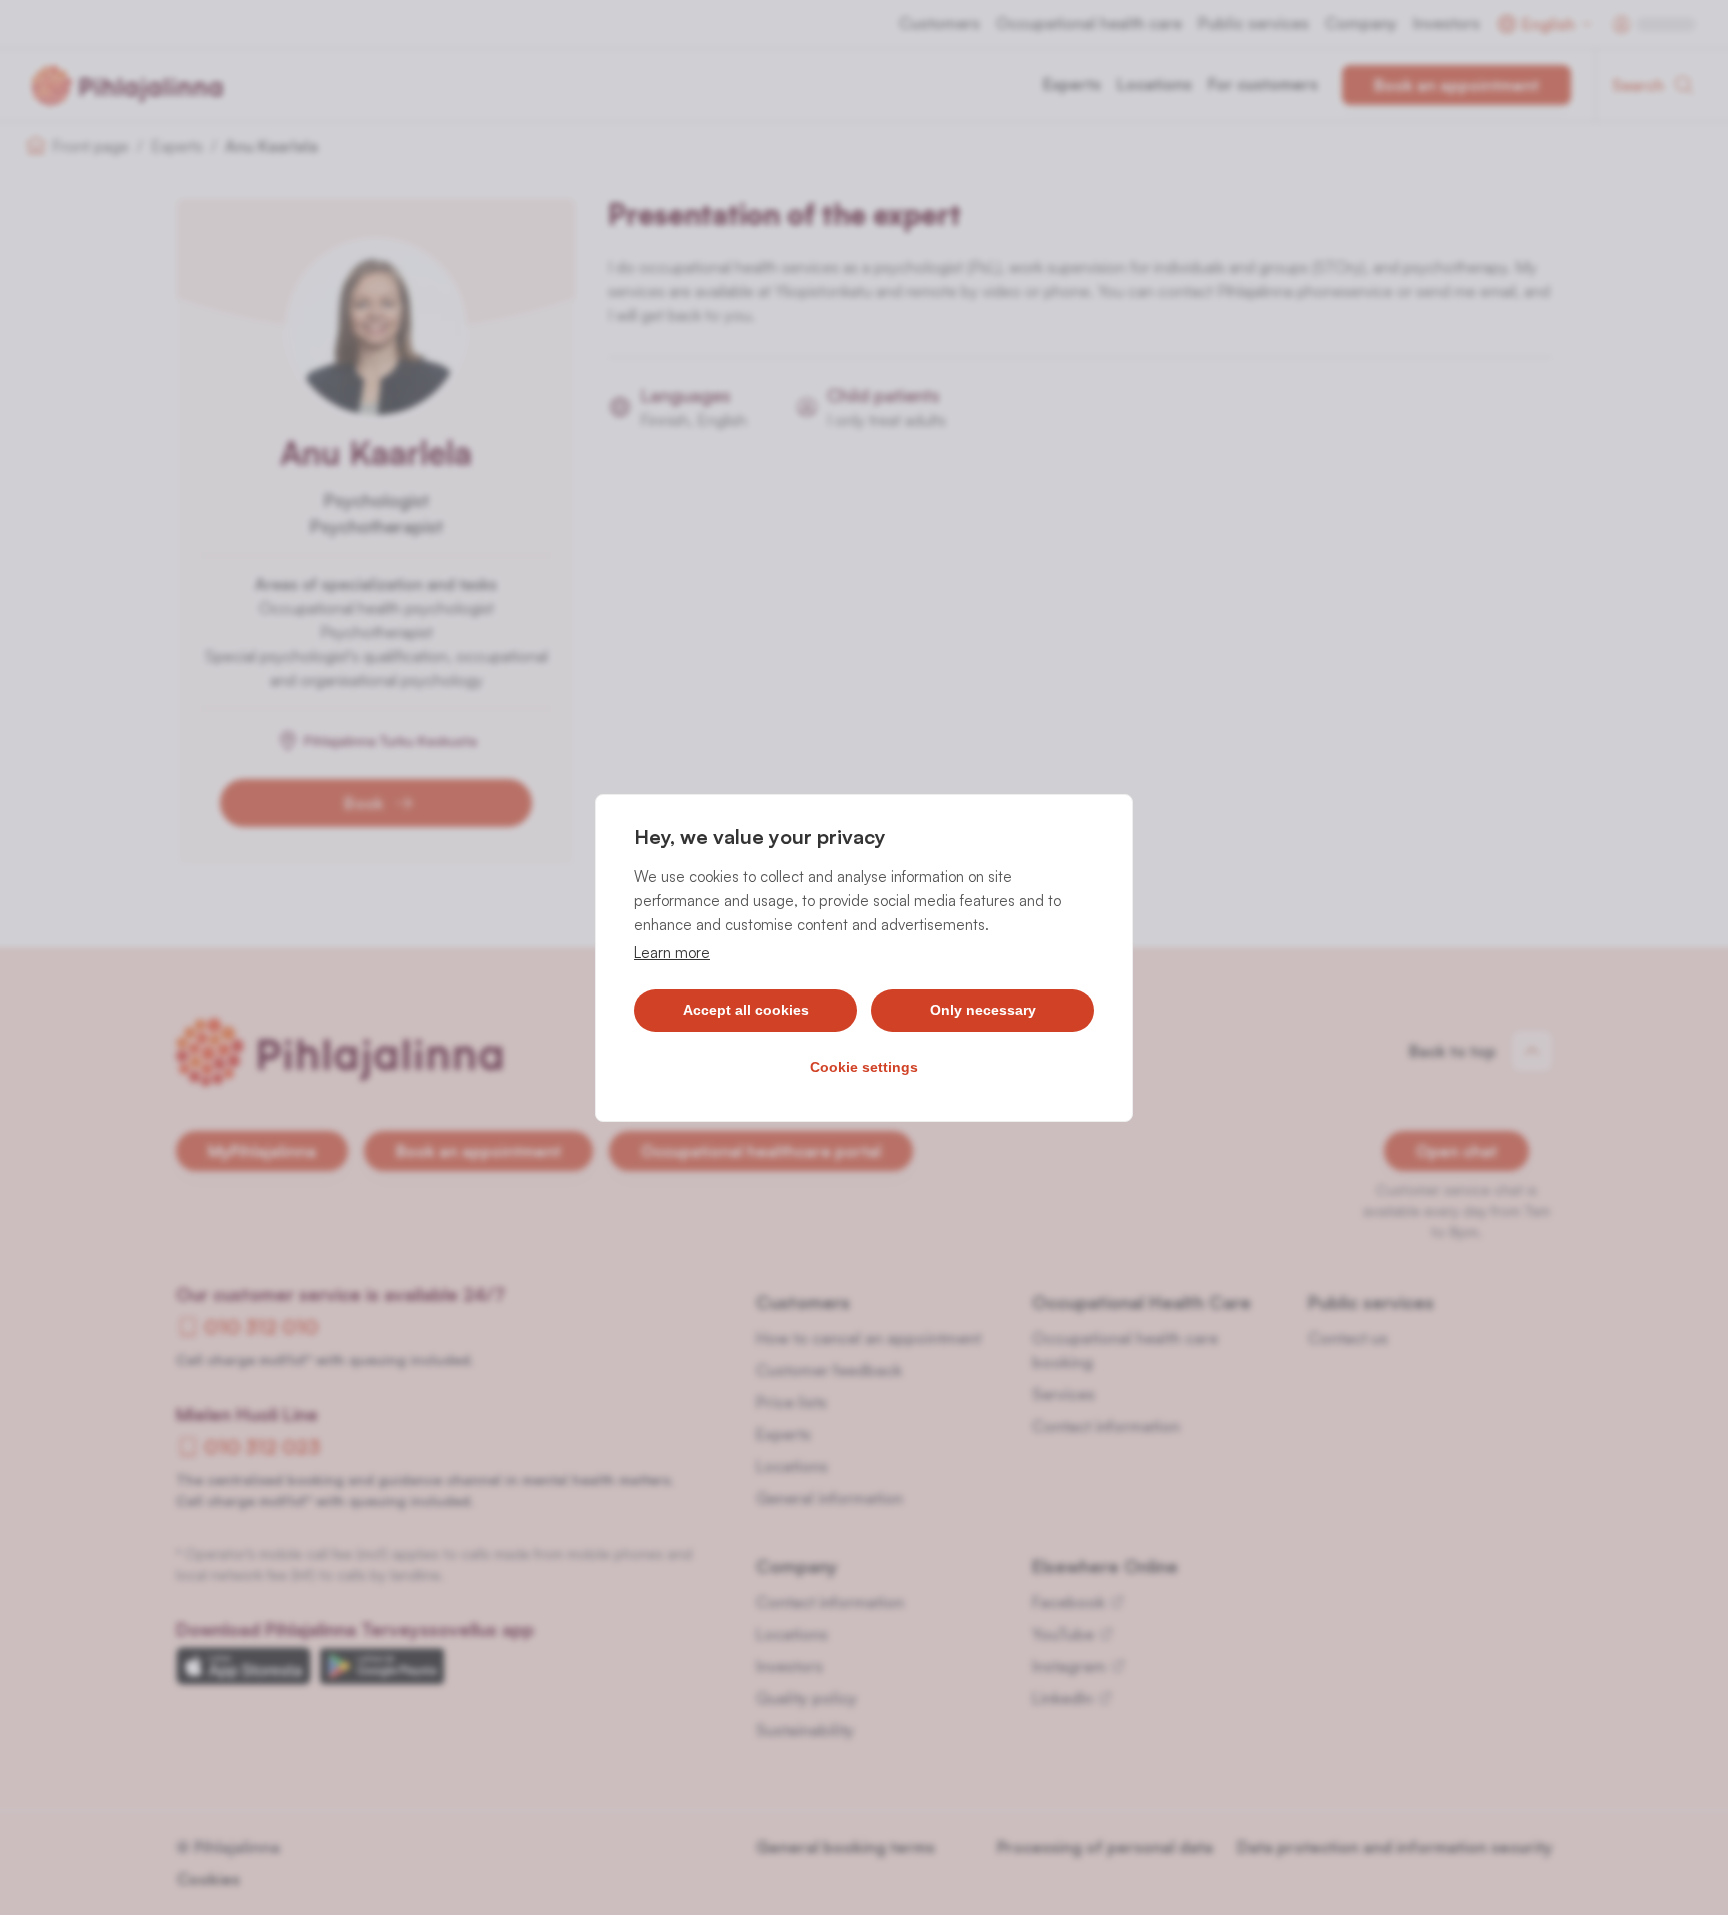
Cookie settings (864, 1067)
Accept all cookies (746, 1010)
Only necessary (983, 1010)
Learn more (672, 952)
